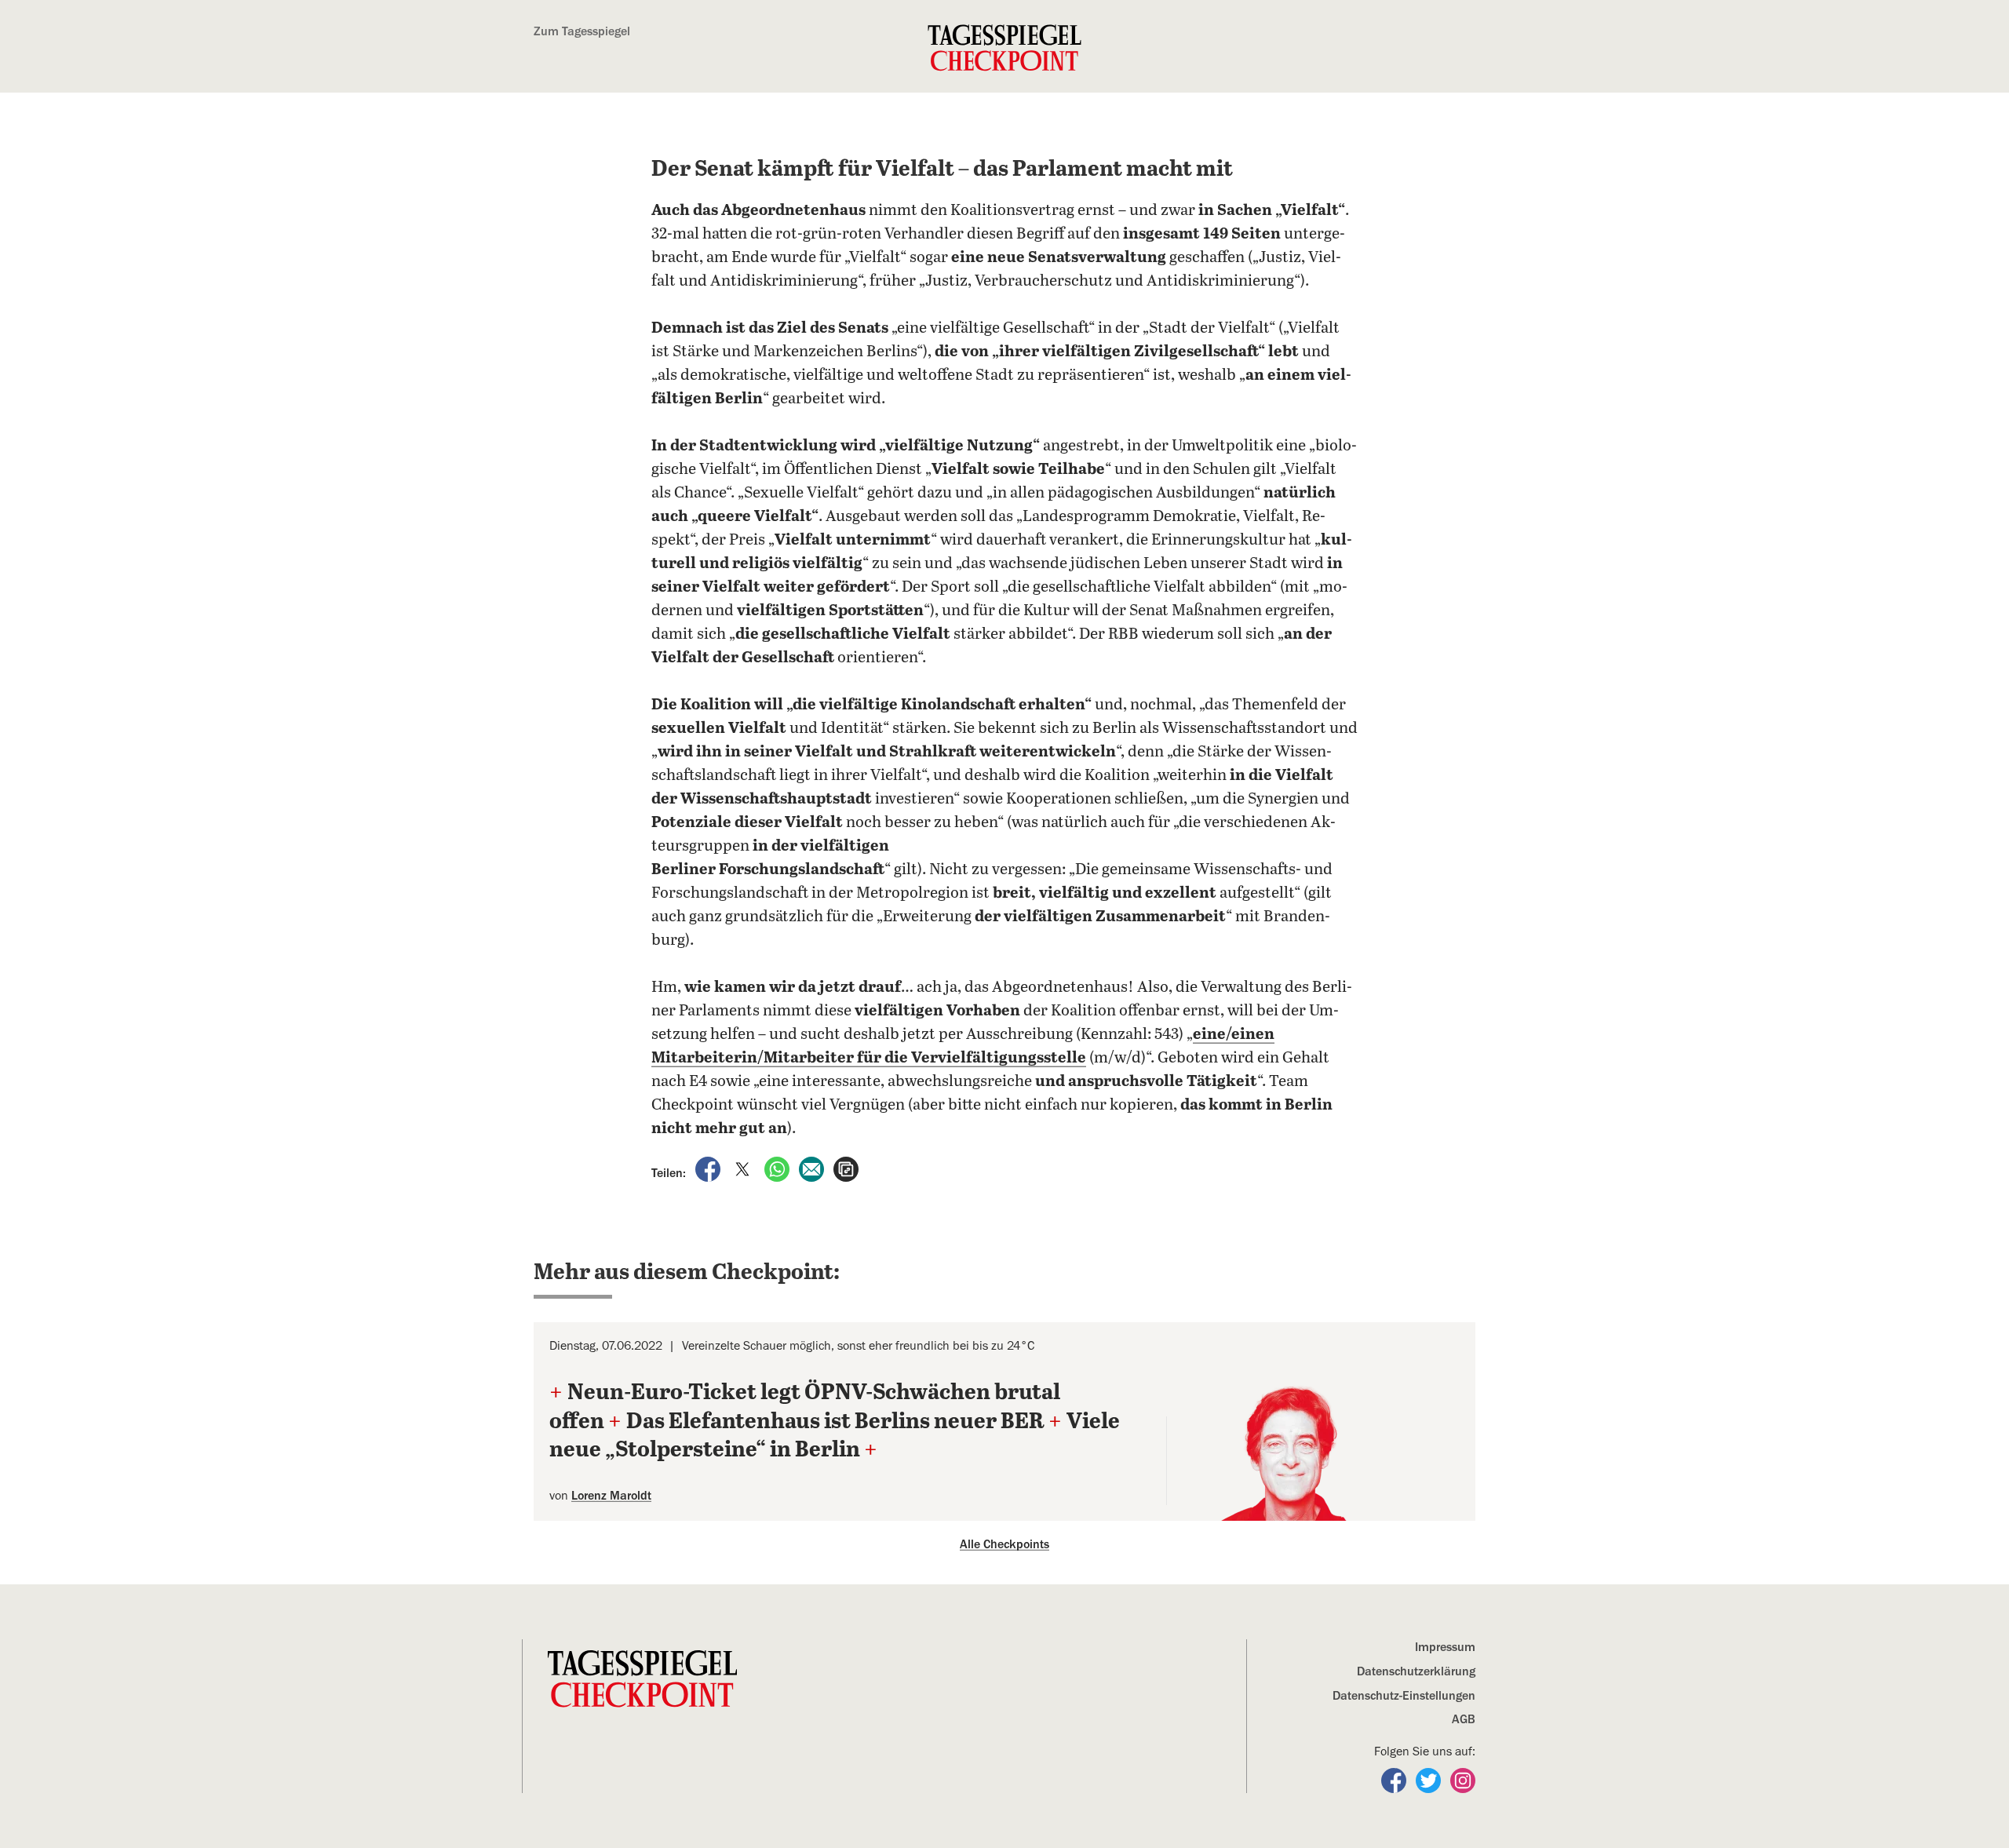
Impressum (1445, 1647)
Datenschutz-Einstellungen (1404, 1696)
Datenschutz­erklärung (1416, 1671)
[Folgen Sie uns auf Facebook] (1395, 1780)
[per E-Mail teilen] (813, 1168)
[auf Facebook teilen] (709, 1168)
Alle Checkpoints (1004, 1544)
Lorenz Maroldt (611, 1496)
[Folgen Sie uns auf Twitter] (1430, 1780)
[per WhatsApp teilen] (778, 1168)
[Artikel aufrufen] (846, 1168)
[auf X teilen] (744, 1168)
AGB (1464, 1719)
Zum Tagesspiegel (582, 31)
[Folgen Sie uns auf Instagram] (1463, 1780)
